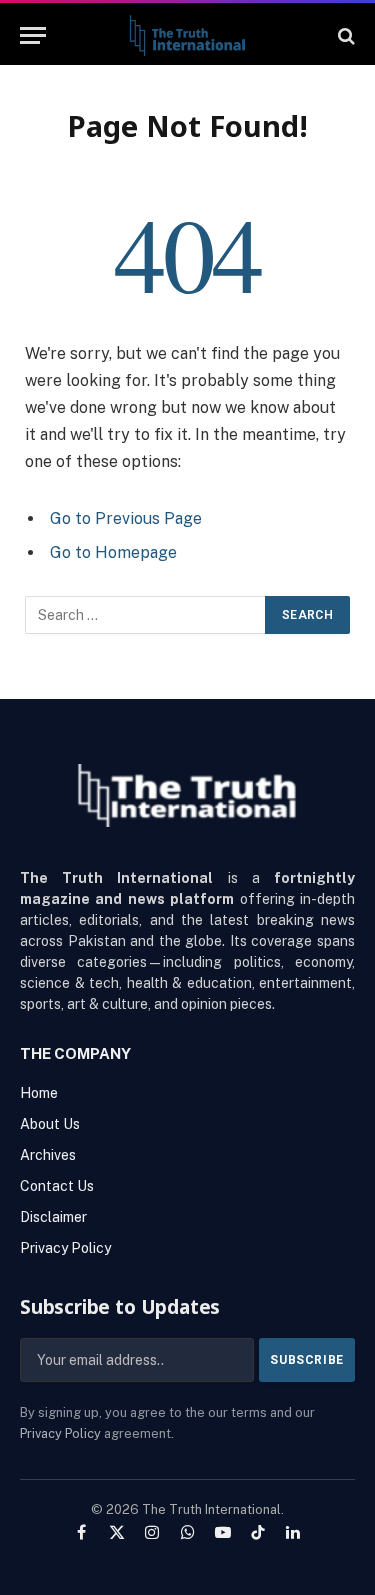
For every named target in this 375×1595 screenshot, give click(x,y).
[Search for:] (146, 615)
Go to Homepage (113, 552)
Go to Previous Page (126, 518)
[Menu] (33, 35)
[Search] (344, 35)
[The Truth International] (187, 35)
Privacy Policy (60, 1433)
